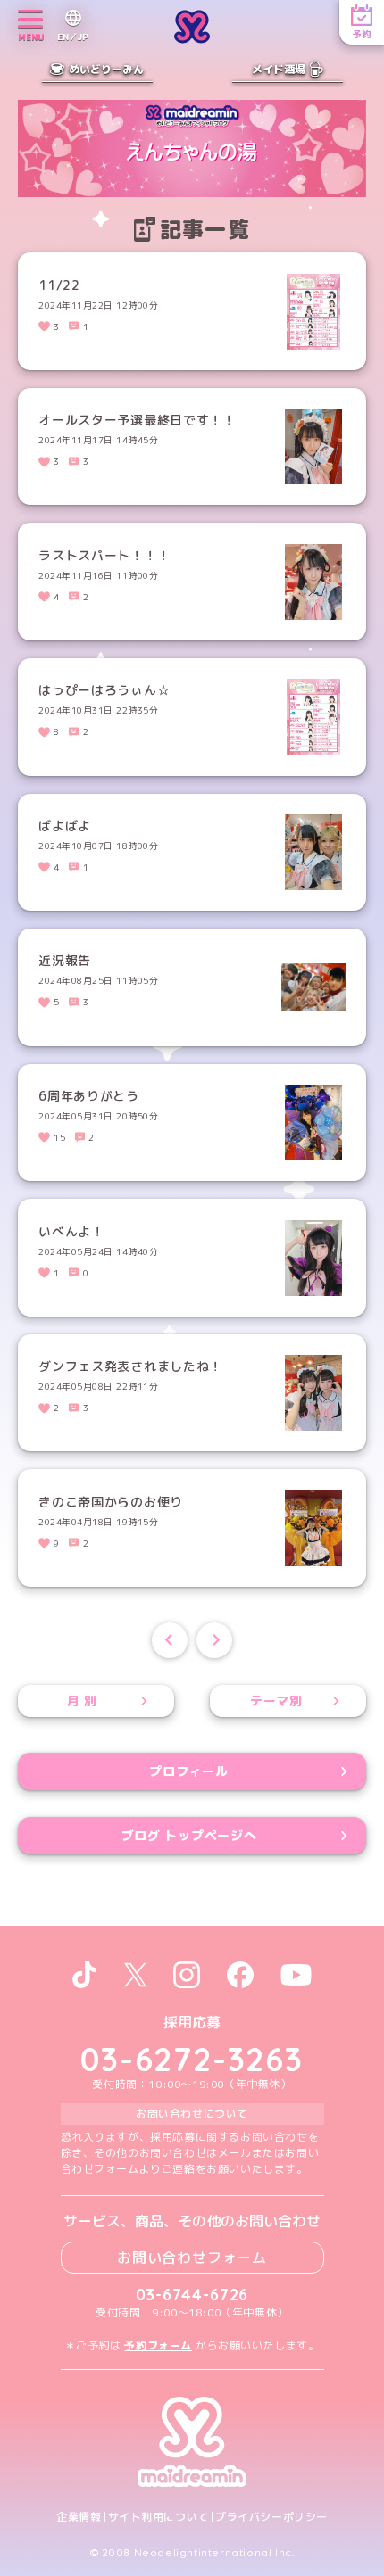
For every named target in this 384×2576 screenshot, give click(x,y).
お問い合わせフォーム (192, 2258)
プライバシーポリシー (271, 2517)
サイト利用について (159, 2517)
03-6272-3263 (192, 2059)
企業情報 (79, 2517)
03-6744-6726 (192, 2295)
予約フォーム (158, 2345)
